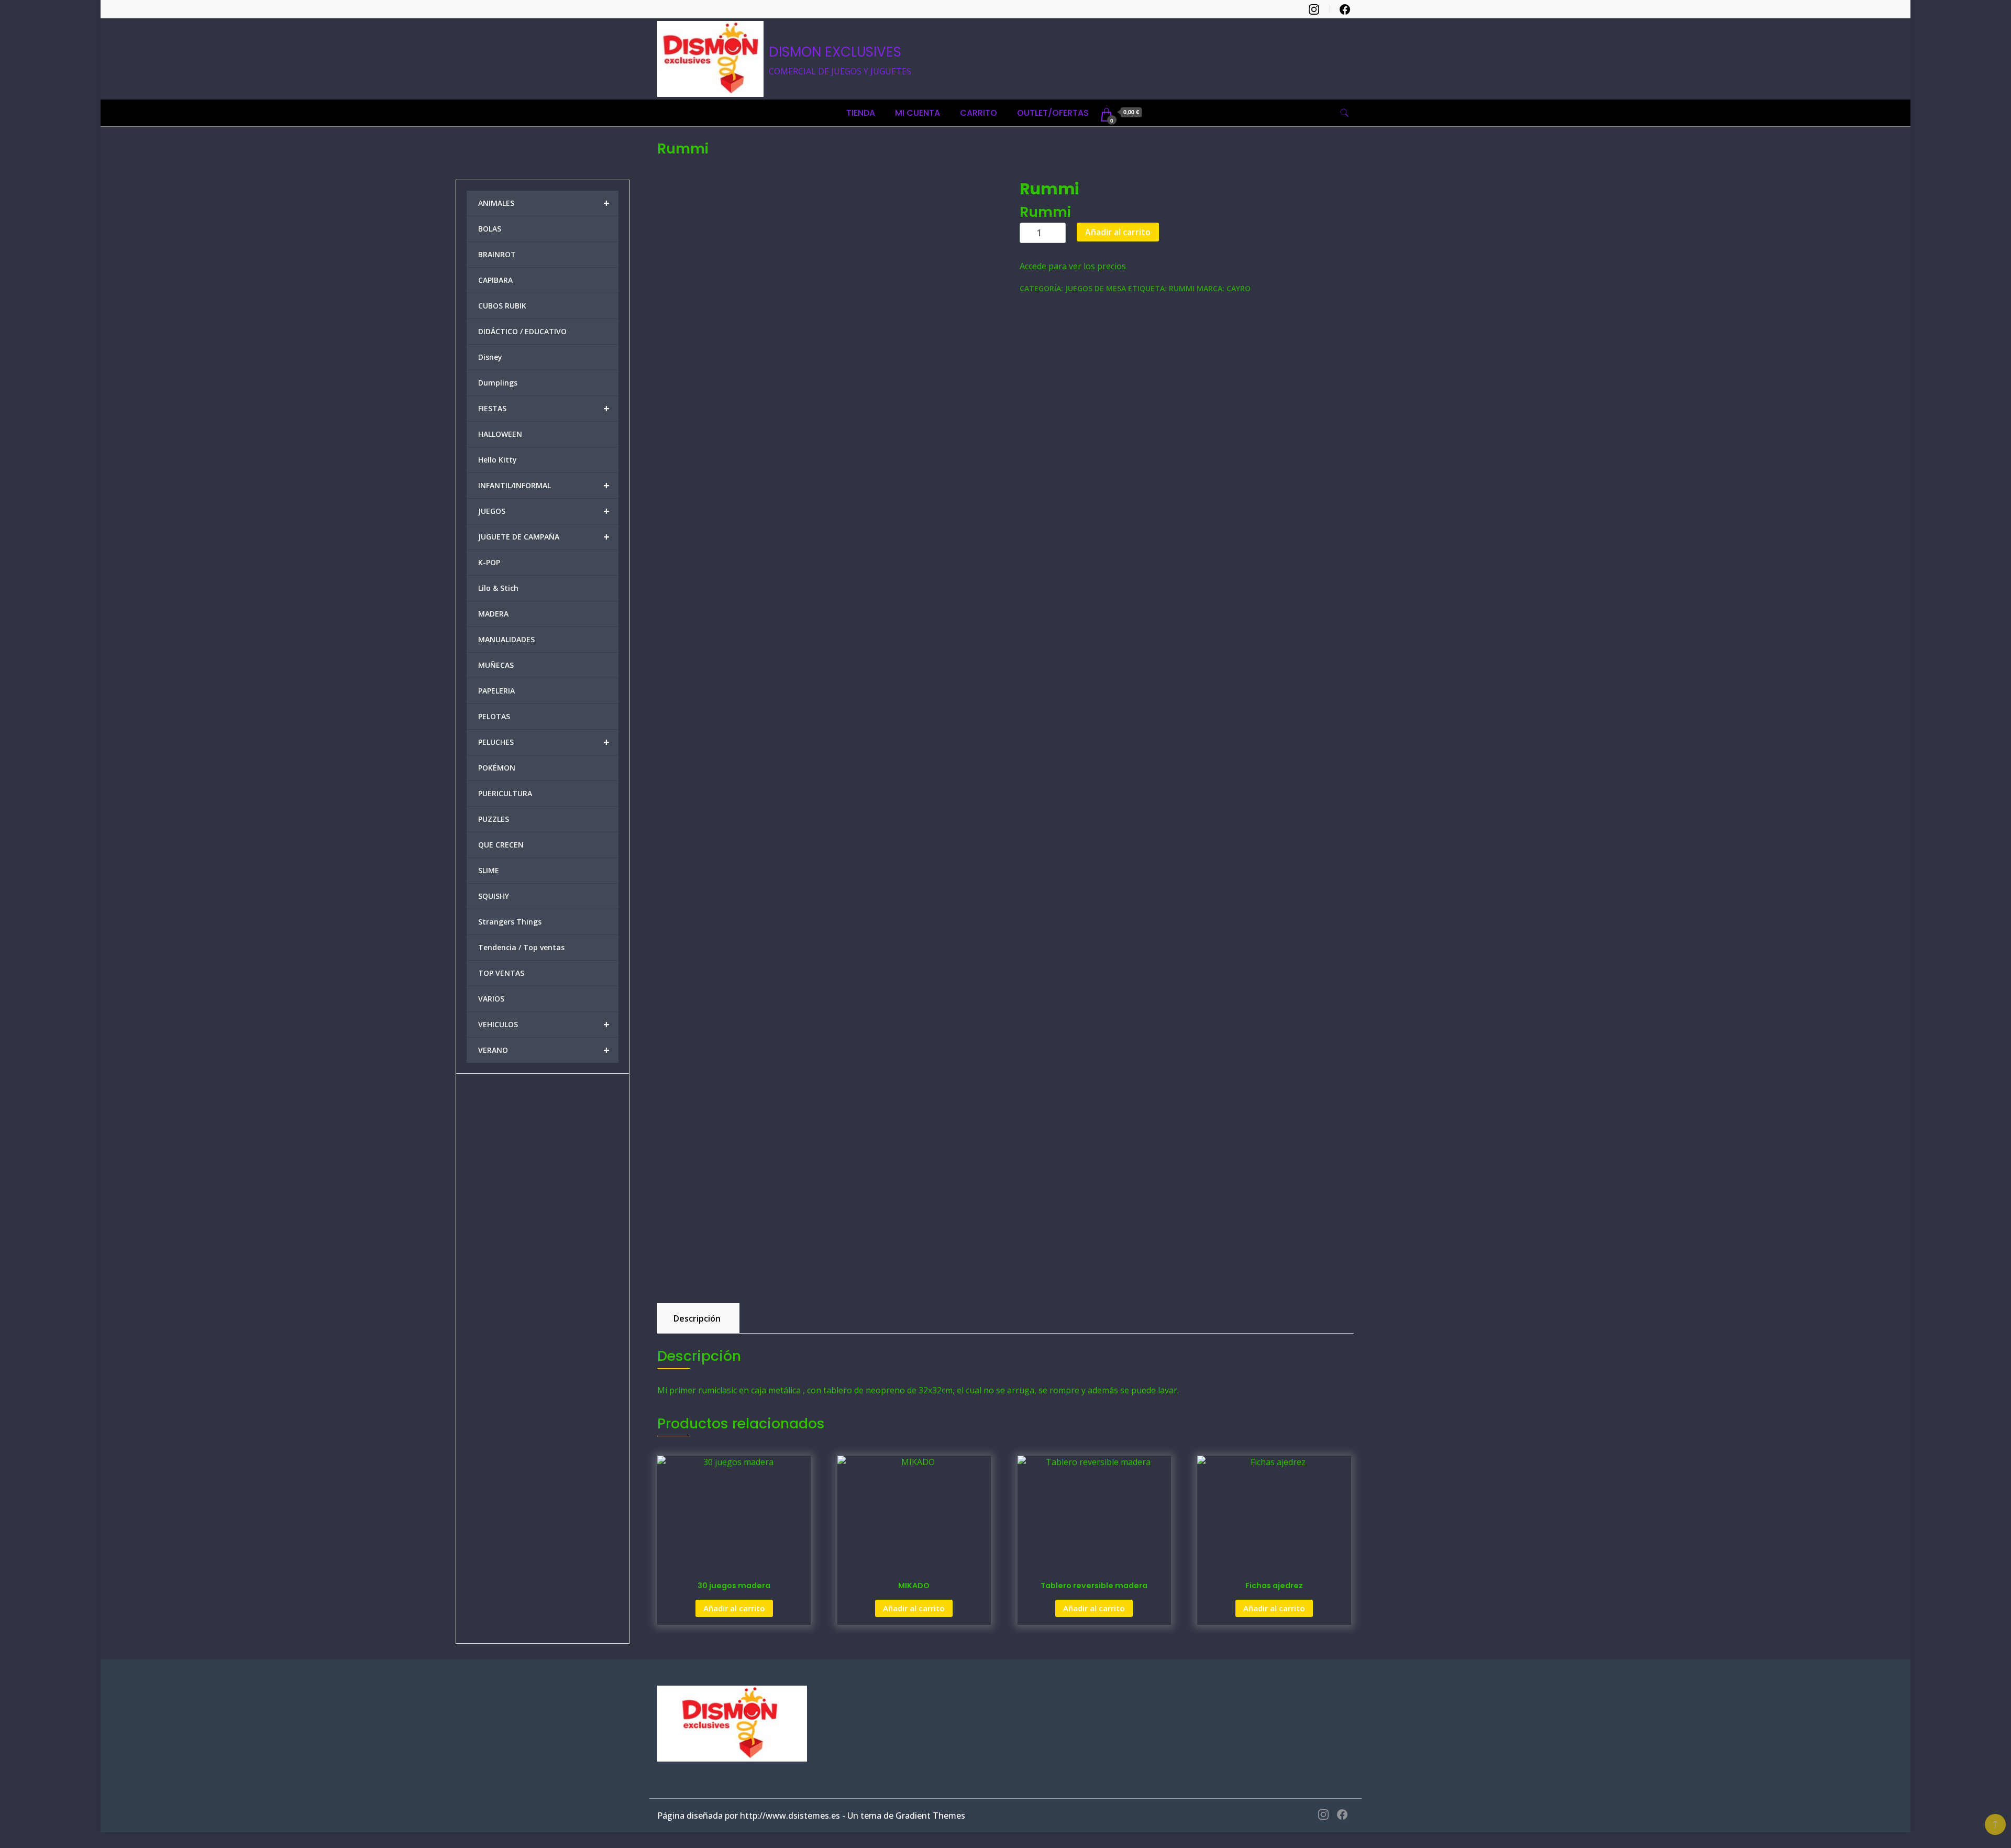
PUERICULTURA (505, 793)
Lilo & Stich (498, 588)
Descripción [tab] (697, 1318)
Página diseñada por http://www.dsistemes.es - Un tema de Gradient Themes (811, 1816)
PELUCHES (544, 742)
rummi (1182, 288)
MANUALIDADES (506, 639)
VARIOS (491, 999)
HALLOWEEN (500, 434)
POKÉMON (497, 768)
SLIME (489, 870)
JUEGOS (544, 511)
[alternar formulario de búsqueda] (1344, 113)
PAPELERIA (496, 691)
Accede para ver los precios (1073, 266)
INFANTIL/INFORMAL (544, 485)
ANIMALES (544, 203)
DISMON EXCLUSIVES (835, 52)
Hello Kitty (498, 460)
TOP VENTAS (501, 973)
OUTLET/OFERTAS (1053, 113)
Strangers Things (510, 922)
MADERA (493, 614)
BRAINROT (497, 254)
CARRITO (979, 113)
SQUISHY (494, 896)
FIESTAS (544, 408)
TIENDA (861, 113)
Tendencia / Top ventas (521, 947)
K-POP (489, 562)
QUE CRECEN (501, 845)
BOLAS (490, 229)
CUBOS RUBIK (502, 306)
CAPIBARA (495, 280)
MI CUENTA (918, 113)
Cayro (1239, 288)
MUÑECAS (496, 665)
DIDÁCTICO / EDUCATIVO (522, 331)
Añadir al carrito (1118, 232)
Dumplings (498, 383)
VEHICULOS (544, 1024)
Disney (490, 357)
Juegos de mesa (1096, 288)
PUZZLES (494, 819)
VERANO (544, 1050)
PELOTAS (494, 716)
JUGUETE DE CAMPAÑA (544, 537)
